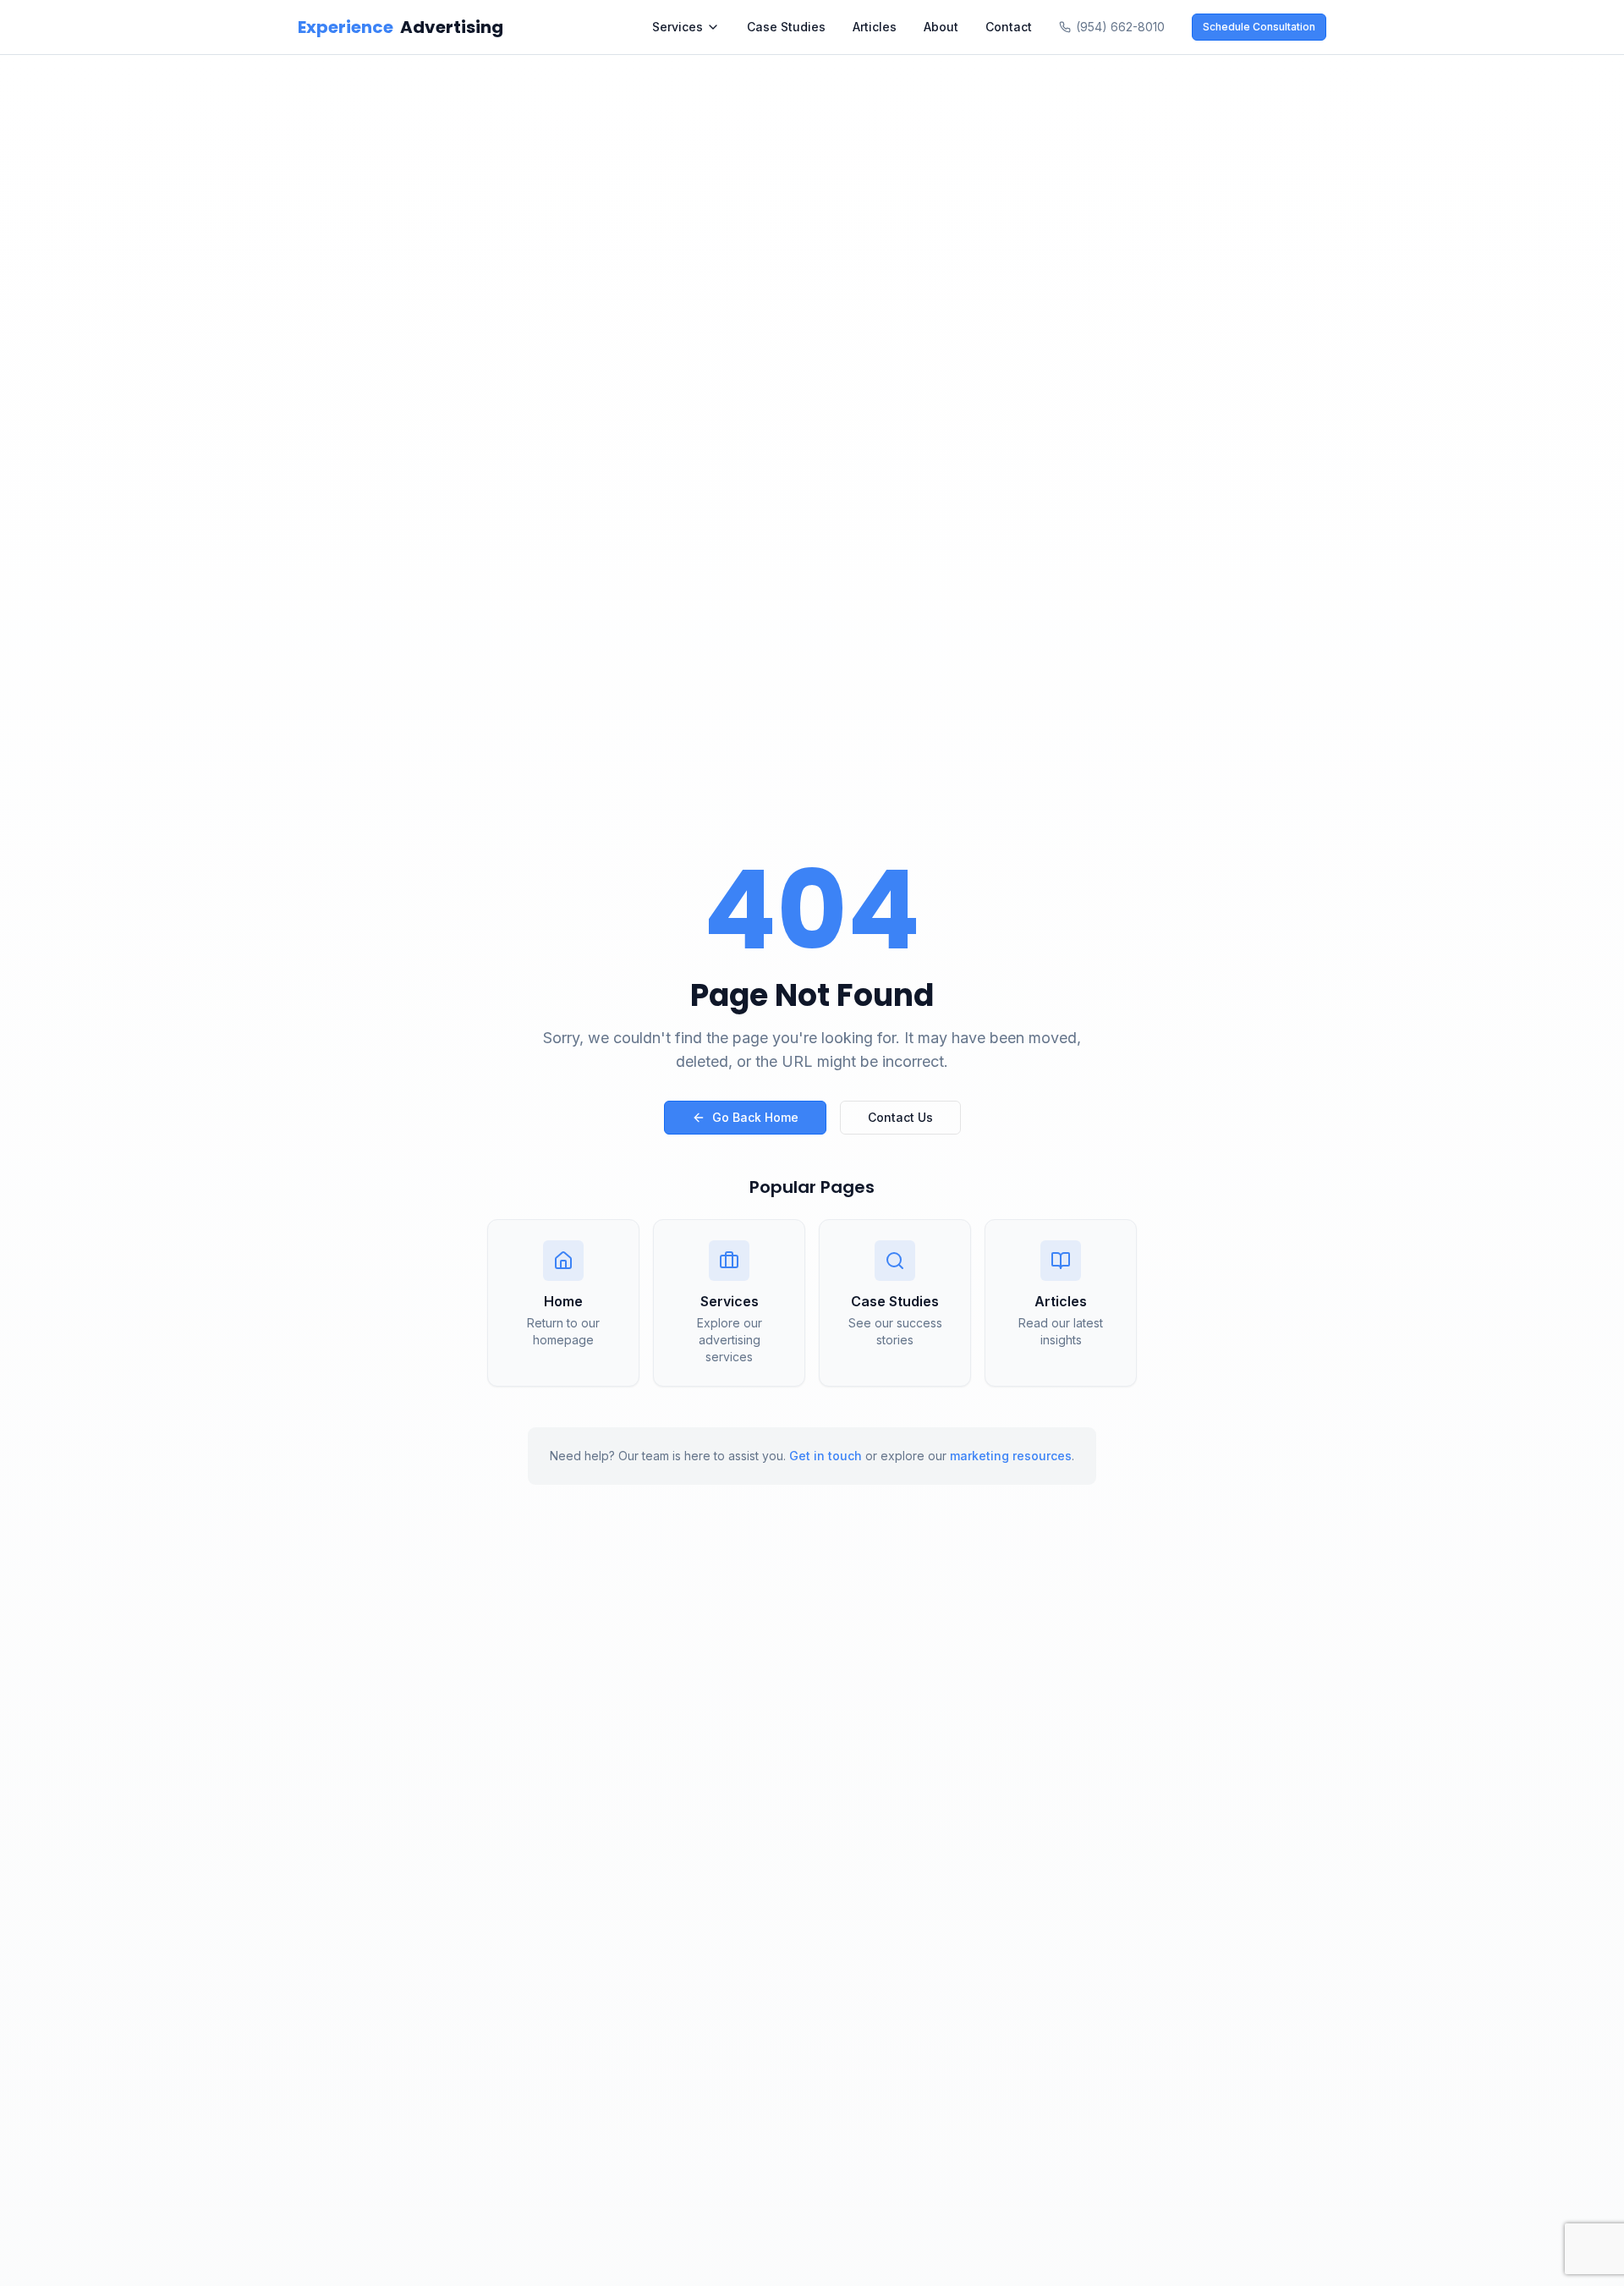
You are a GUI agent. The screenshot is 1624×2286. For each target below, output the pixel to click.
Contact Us (900, 1117)
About (941, 27)
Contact (1009, 27)
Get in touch (826, 1456)
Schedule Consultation (1259, 27)
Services (678, 27)
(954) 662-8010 (1120, 27)
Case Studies (786, 27)
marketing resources (1011, 1456)
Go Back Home (755, 1117)
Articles (875, 27)
